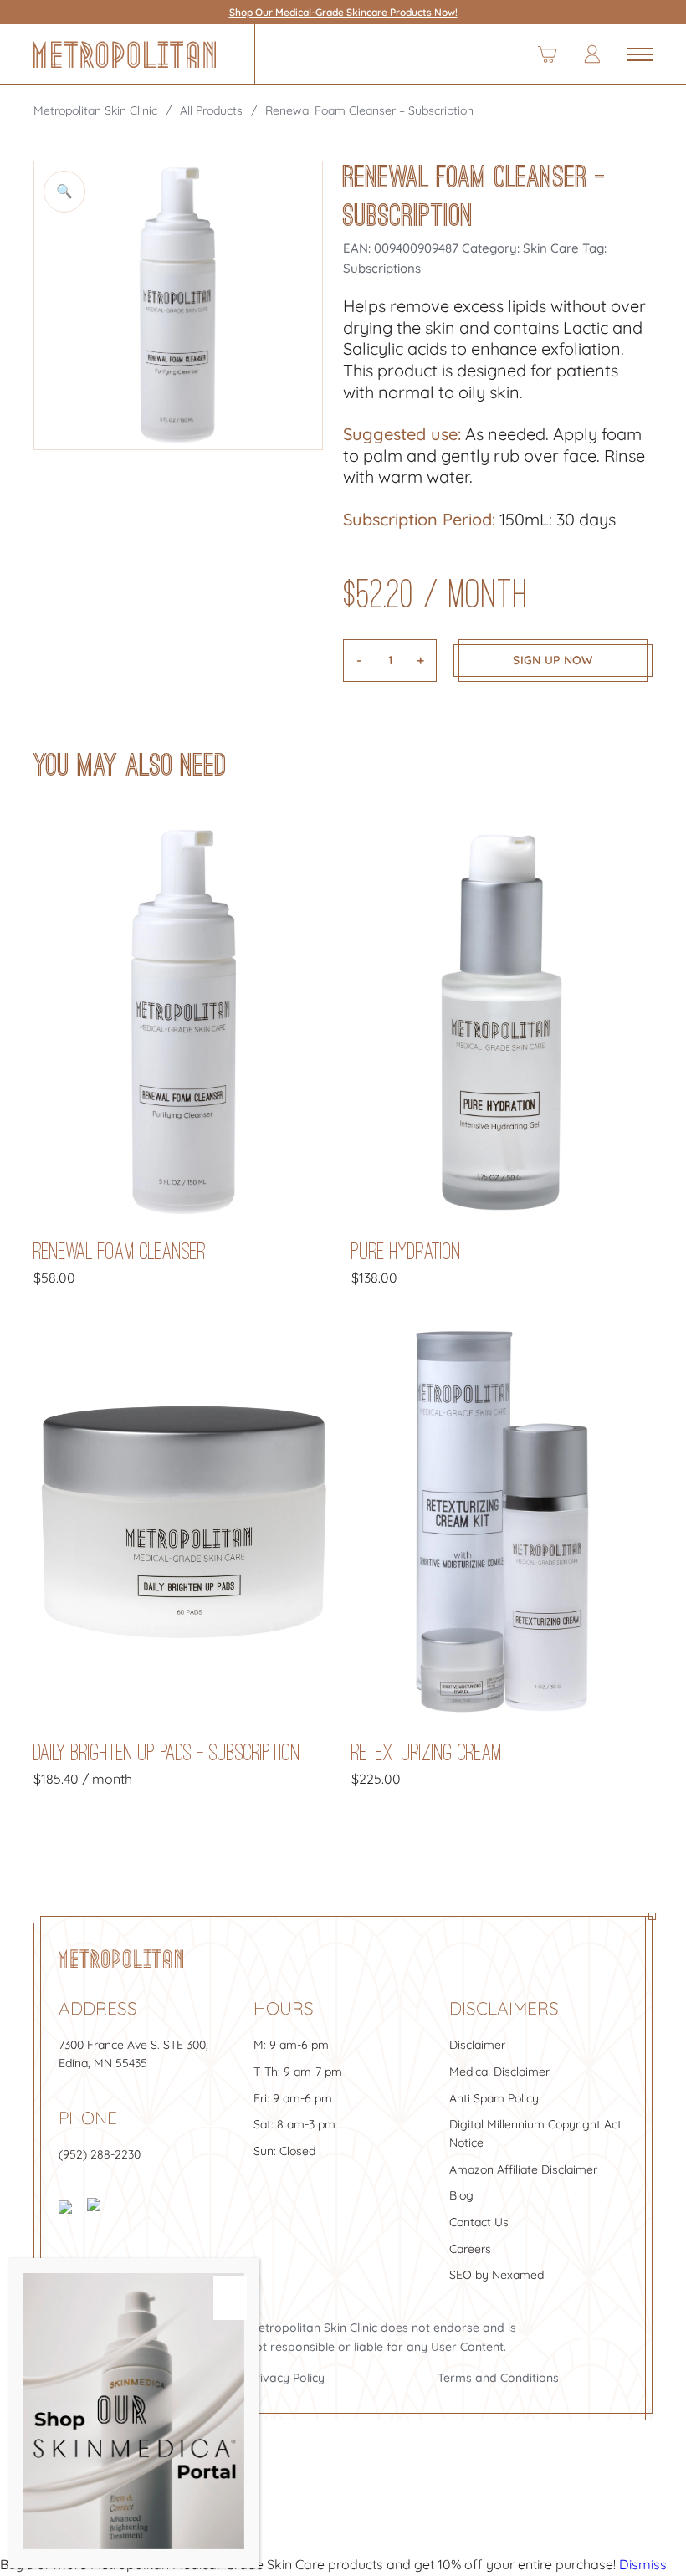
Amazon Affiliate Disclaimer (523, 2169)
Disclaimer (477, 2045)
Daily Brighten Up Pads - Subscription (167, 1752)
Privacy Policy (287, 2378)
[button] (64, 192)
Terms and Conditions (498, 2378)
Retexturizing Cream (427, 1752)
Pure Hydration (406, 1251)
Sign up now (553, 660)
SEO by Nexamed (497, 2275)
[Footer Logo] (121, 1959)
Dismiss (643, 2564)
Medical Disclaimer (499, 2072)
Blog (461, 2195)
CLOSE (230, 2298)
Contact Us (479, 2222)
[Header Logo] (125, 54)
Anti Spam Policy (494, 2098)
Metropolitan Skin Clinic (95, 110)
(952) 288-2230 (100, 2154)
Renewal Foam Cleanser (120, 1251)
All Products (211, 110)
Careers (470, 2249)
